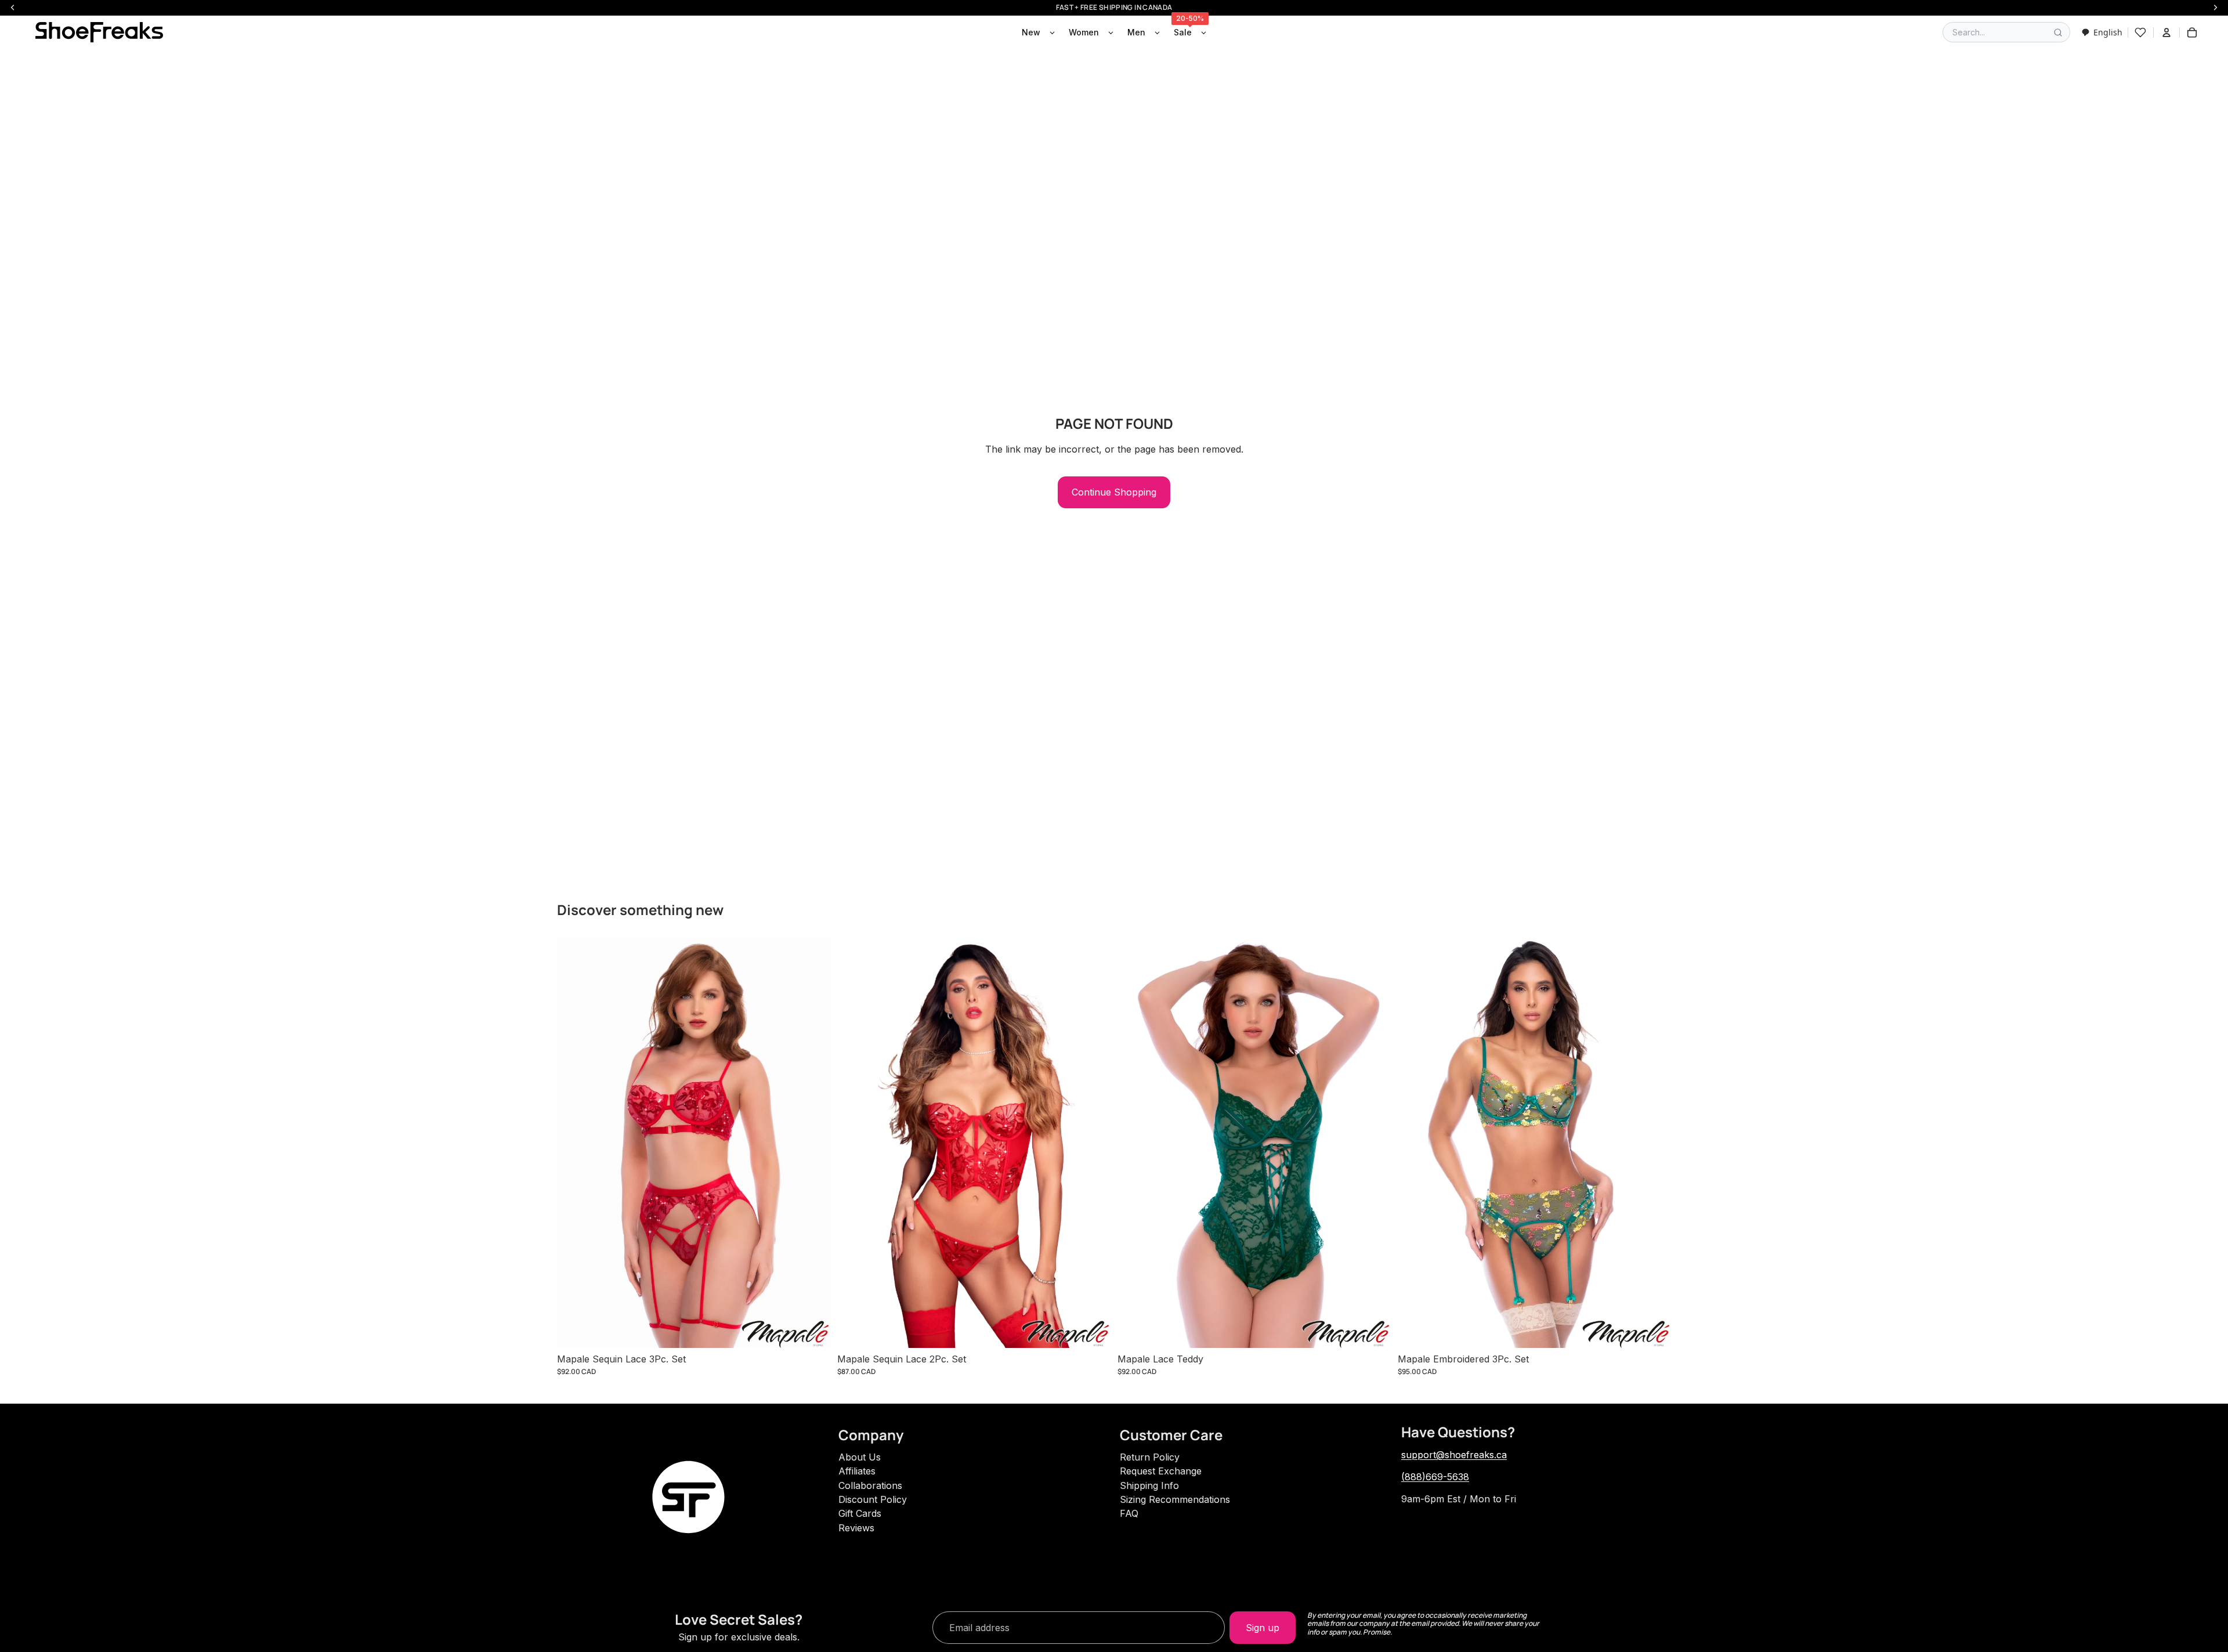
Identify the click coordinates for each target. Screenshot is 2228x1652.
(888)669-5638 (1435, 1477)
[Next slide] (813, 1143)
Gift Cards (860, 1513)
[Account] (2166, 32)
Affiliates (857, 1471)
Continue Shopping (1114, 492)
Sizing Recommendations (1175, 1499)
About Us (860, 1457)
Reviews (856, 1528)
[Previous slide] (574, 1143)
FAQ (1129, 1513)
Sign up (1263, 1628)
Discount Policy (873, 1499)
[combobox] (2102, 32)
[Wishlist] (2140, 32)
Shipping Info (1149, 1485)
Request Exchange (1161, 1471)
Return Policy (1150, 1457)
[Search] (2058, 32)
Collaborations (870, 1485)
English (2108, 32)
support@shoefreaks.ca (1454, 1455)
